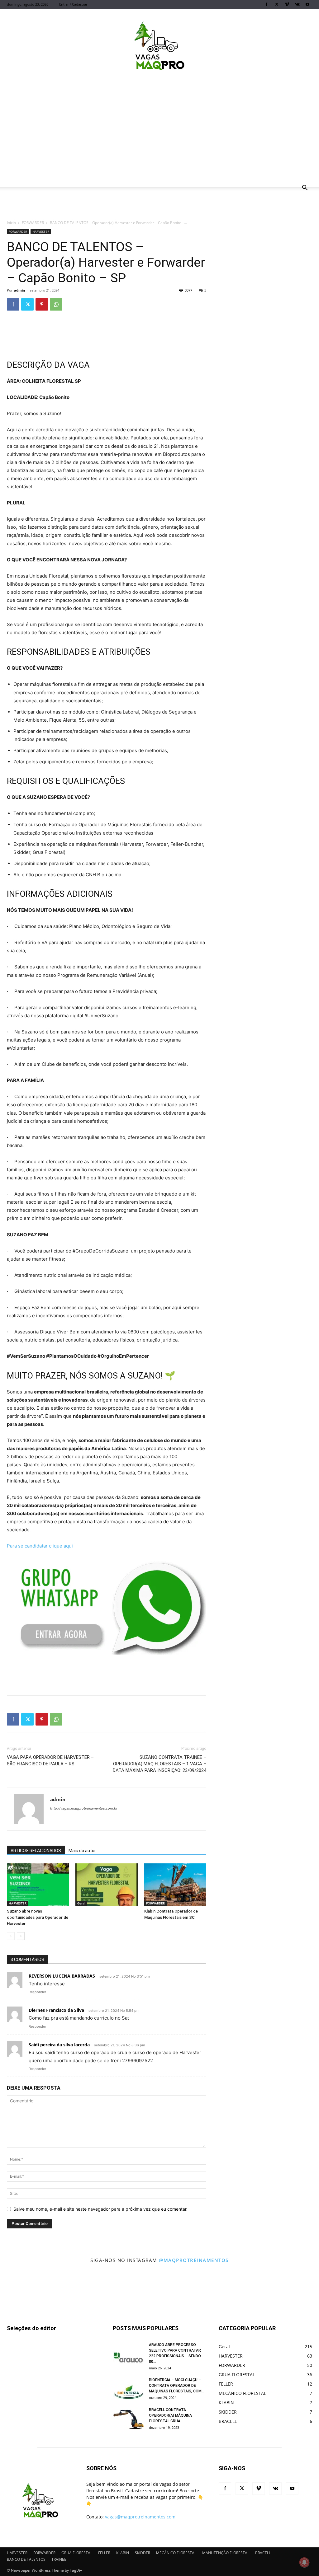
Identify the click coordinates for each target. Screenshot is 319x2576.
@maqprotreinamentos (194, 2260)
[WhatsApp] (56, 304)
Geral (81, 1903)
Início (11, 223)
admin (19, 290)
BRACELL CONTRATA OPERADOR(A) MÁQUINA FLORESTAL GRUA (170, 2415)
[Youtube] (307, 4)
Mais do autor (82, 1851)
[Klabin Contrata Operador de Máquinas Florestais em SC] (175, 1885)
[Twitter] (277, 4)
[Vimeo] (287, 4)
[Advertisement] (159, 134)
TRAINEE (59, 2559)
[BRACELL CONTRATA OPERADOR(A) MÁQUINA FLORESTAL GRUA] (128, 2418)
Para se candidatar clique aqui (40, 1546)
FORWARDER (33, 223)
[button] (305, 188)
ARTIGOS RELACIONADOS (36, 1851)
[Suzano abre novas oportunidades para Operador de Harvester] (38, 1885)
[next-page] (21, 1936)
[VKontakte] (297, 4)
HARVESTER (41, 232)
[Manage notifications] (304, 2562)
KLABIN (123, 2553)
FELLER (104, 2553)
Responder (37, 1992)
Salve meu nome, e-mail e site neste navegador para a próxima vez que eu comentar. (100, 2209)
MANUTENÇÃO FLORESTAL (226, 2553)
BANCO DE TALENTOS (26, 2559)
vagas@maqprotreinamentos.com (140, 2517)
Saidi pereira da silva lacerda (59, 2045)
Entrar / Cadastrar (73, 4)
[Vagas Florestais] (159, 48)
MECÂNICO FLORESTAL (176, 2553)
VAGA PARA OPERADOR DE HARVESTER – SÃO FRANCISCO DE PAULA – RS (50, 1761)
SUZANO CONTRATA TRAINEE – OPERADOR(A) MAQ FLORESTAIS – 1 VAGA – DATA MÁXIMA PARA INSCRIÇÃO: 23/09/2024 (159, 1764)
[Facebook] (266, 4)
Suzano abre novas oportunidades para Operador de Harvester (38, 1917)
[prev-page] (11, 1936)
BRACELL (263, 2553)
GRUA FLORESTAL (77, 2553)
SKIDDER (143, 2553)
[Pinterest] (42, 304)
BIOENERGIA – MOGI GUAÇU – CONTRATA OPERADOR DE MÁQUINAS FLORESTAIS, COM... (177, 2386)
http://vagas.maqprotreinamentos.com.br (84, 1808)
